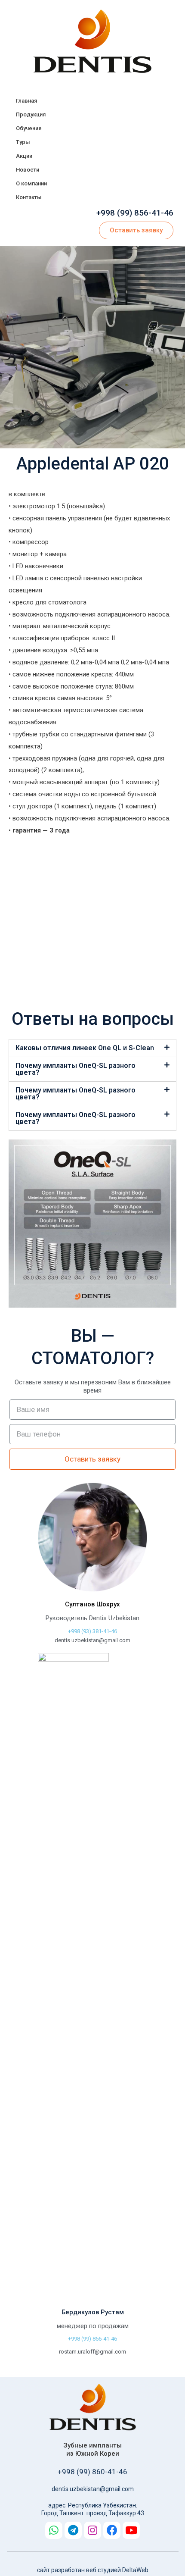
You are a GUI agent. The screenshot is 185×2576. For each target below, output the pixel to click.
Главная (26, 101)
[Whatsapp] (54, 2530)
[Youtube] (131, 2530)
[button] (136, 230)
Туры (23, 142)
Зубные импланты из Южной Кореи (92, 2450)
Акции (24, 156)
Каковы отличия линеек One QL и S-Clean (85, 1048)
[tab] (92, 1048)
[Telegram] (73, 2530)
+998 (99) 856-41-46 (135, 213)
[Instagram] (92, 2530)
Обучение (29, 128)
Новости (28, 170)
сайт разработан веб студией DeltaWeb (93, 2570)
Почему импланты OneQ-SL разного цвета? (76, 1069)
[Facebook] (112, 2530)
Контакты (29, 197)
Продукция (31, 114)
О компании (31, 183)
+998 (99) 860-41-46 (92, 2472)
